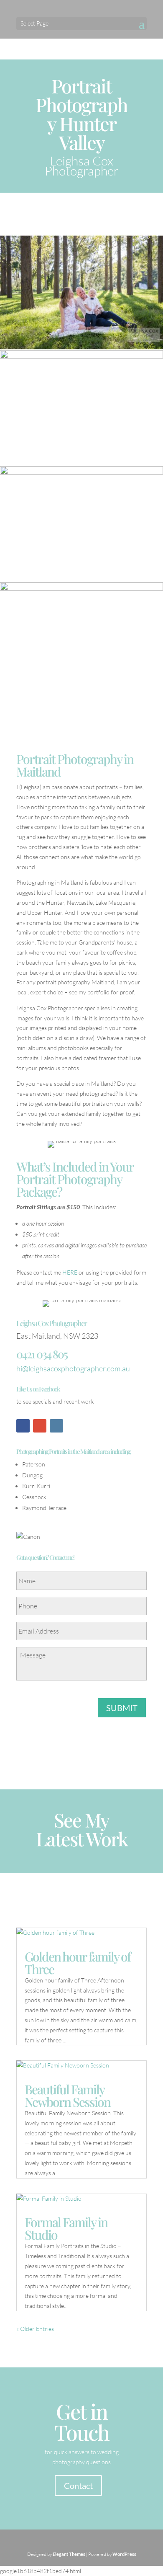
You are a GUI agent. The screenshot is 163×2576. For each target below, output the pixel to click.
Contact (78, 2486)
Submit (122, 1708)
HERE (70, 1272)
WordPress (124, 2554)
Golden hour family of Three (78, 1963)
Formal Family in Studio (66, 2228)
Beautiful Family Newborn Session (67, 2096)
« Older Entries (35, 2329)
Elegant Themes (69, 2554)
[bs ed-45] (81, 698)
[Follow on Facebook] (23, 1426)
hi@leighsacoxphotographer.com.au (73, 1368)
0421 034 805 (42, 1354)
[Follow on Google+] (40, 1426)
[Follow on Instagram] (56, 1426)
